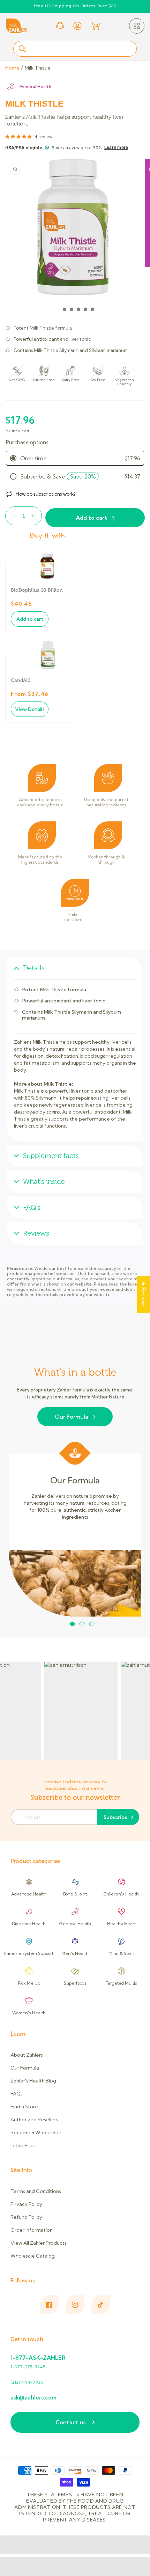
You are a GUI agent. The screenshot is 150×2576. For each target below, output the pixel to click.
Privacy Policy (26, 2204)
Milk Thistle (38, 68)
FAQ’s (32, 1207)
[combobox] (75, 49)
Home (12, 68)
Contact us (70, 2422)
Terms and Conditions (36, 2191)
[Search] (22, 49)
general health (35, 87)
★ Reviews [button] (144, 1294)
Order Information (32, 2230)
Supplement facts (51, 1156)
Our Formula (72, 1417)
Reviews (36, 1233)
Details (34, 968)
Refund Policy (26, 2217)
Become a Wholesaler (36, 2132)
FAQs (17, 2094)
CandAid (21, 680)
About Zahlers (27, 2055)
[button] (137, 26)
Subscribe (116, 1817)
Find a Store (24, 2107)
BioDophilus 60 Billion (37, 590)
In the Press (24, 2145)
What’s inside (44, 1182)
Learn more (116, 147)
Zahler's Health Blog (33, 2081)
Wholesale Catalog (33, 2256)
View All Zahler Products (39, 2243)
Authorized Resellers (34, 2120)
